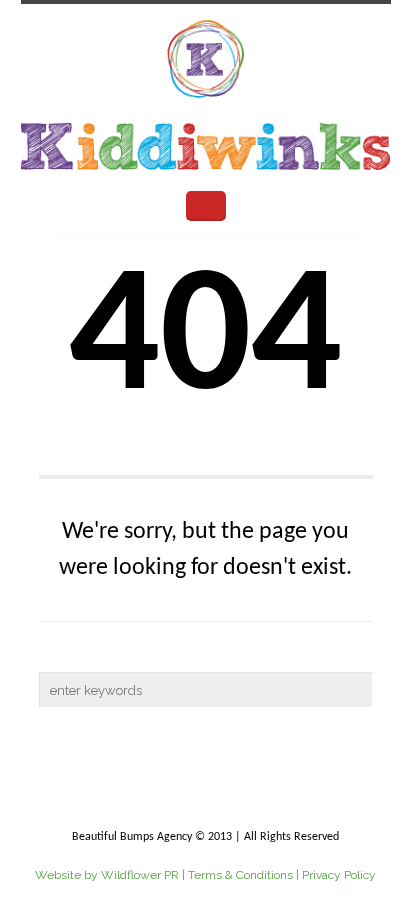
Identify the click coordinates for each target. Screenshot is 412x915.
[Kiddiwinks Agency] (206, 92)
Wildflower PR (140, 875)
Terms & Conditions (240, 875)
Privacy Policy (339, 875)
